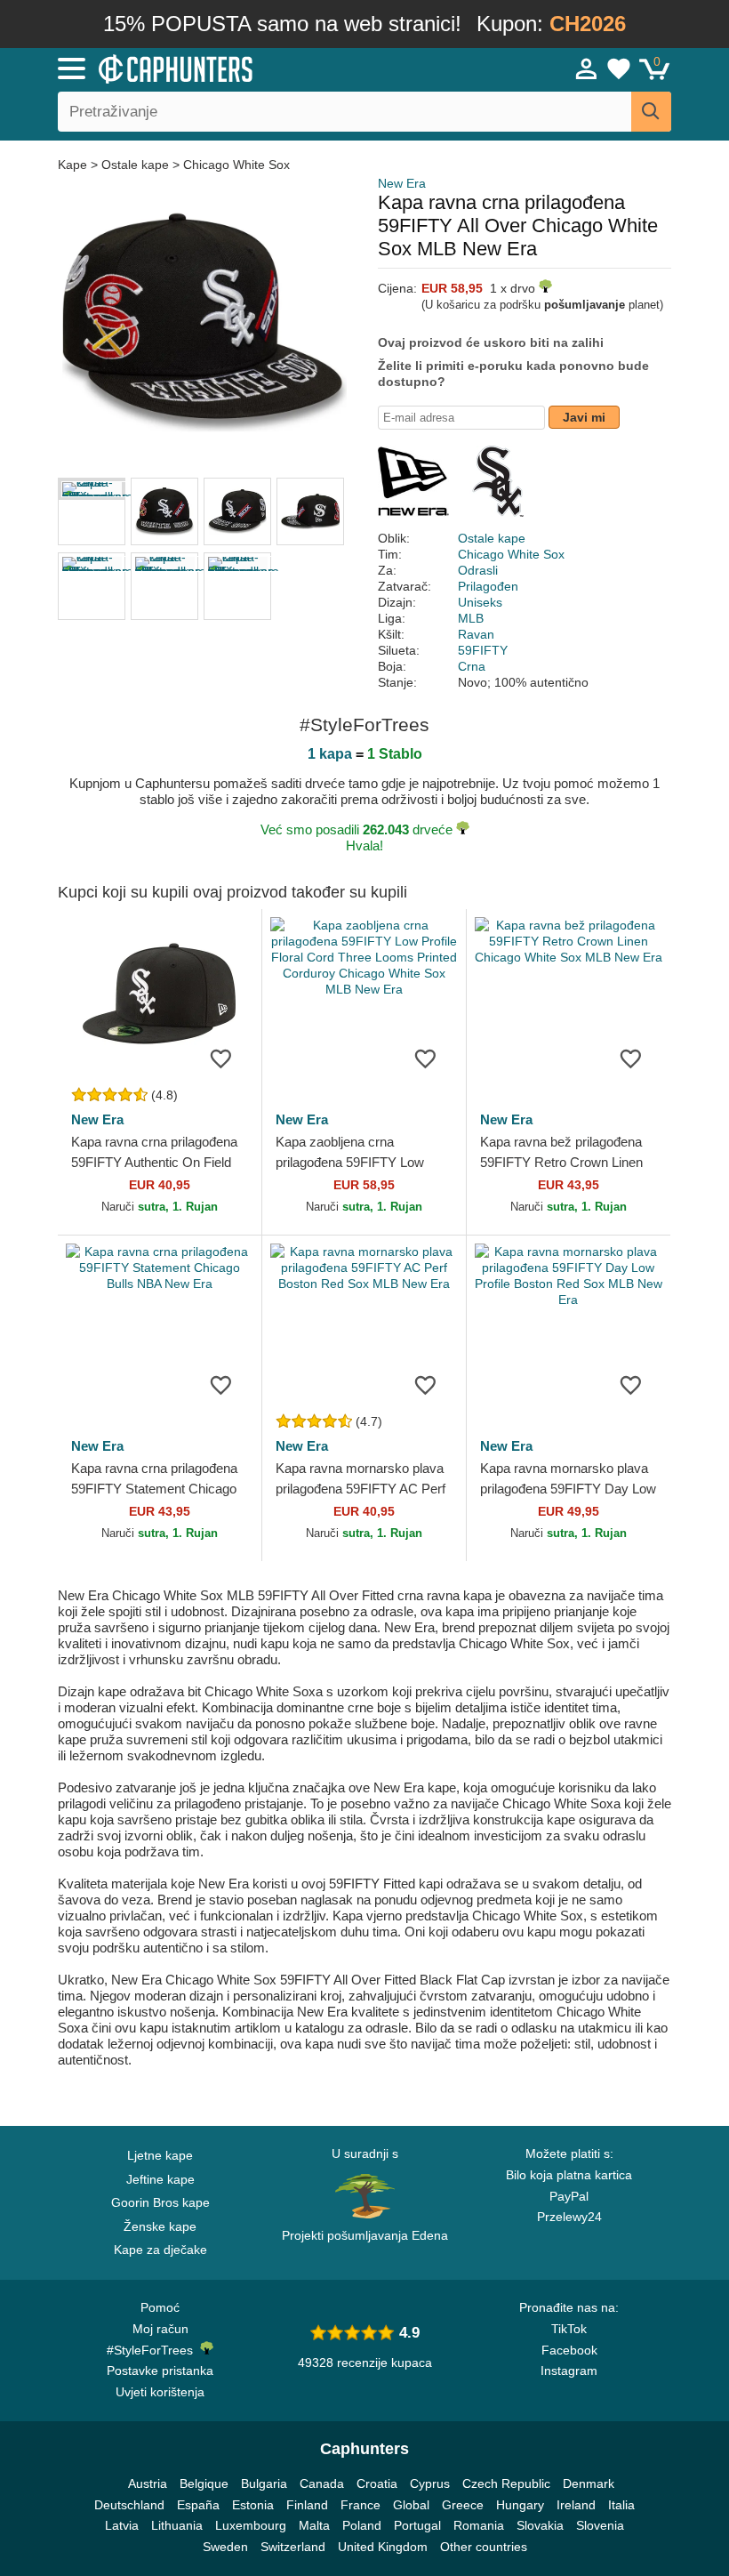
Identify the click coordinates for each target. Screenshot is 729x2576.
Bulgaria (264, 2483)
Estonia (253, 2505)
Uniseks (480, 602)
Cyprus (430, 2483)
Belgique (204, 2483)
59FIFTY (483, 650)
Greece (463, 2505)
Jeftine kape (160, 2179)
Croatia (377, 2483)
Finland (307, 2505)
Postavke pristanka (160, 2371)
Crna (472, 666)
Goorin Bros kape (160, 2202)
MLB (471, 618)
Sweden (225, 2547)
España (198, 2505)
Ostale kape (135, 165)
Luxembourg (251, 2525)
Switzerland (293, 2547)
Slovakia (540, 2525)
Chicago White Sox (236, 165)
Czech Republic (506, 2483)
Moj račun (160, 2329)
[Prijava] (587, 68)
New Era (402, 183)
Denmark (589, 2483)
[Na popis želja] (221, 1058)
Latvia (122, 2525)
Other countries (484, 2547)
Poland (362, 2525)
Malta (314, 2525)
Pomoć (160, 2307)
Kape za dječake (160, 2250)
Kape (74, 165)
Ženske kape (160, 2226)
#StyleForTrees (153, 2350)
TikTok (569, 2329)
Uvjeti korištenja (160, 2392)
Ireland (576, 2505)
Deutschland (129, 2505)
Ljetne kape (160, 2155)
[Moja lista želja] (619, 68)
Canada (322, 2483)
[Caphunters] (231, 68)
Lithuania (177, 2525)
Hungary (520, 2505)
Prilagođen (488, 586)
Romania (479, 2525)
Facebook (569, 2350)
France (360, 2505)
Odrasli (478, 570)
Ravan (476, 634)
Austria (148, 2483)
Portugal (417, 2525)
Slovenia (600, 2525)
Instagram (569, 2371)
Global (411, 2505)
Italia (621, 2505)
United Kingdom (383, 2547)
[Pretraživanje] (651, 112)
